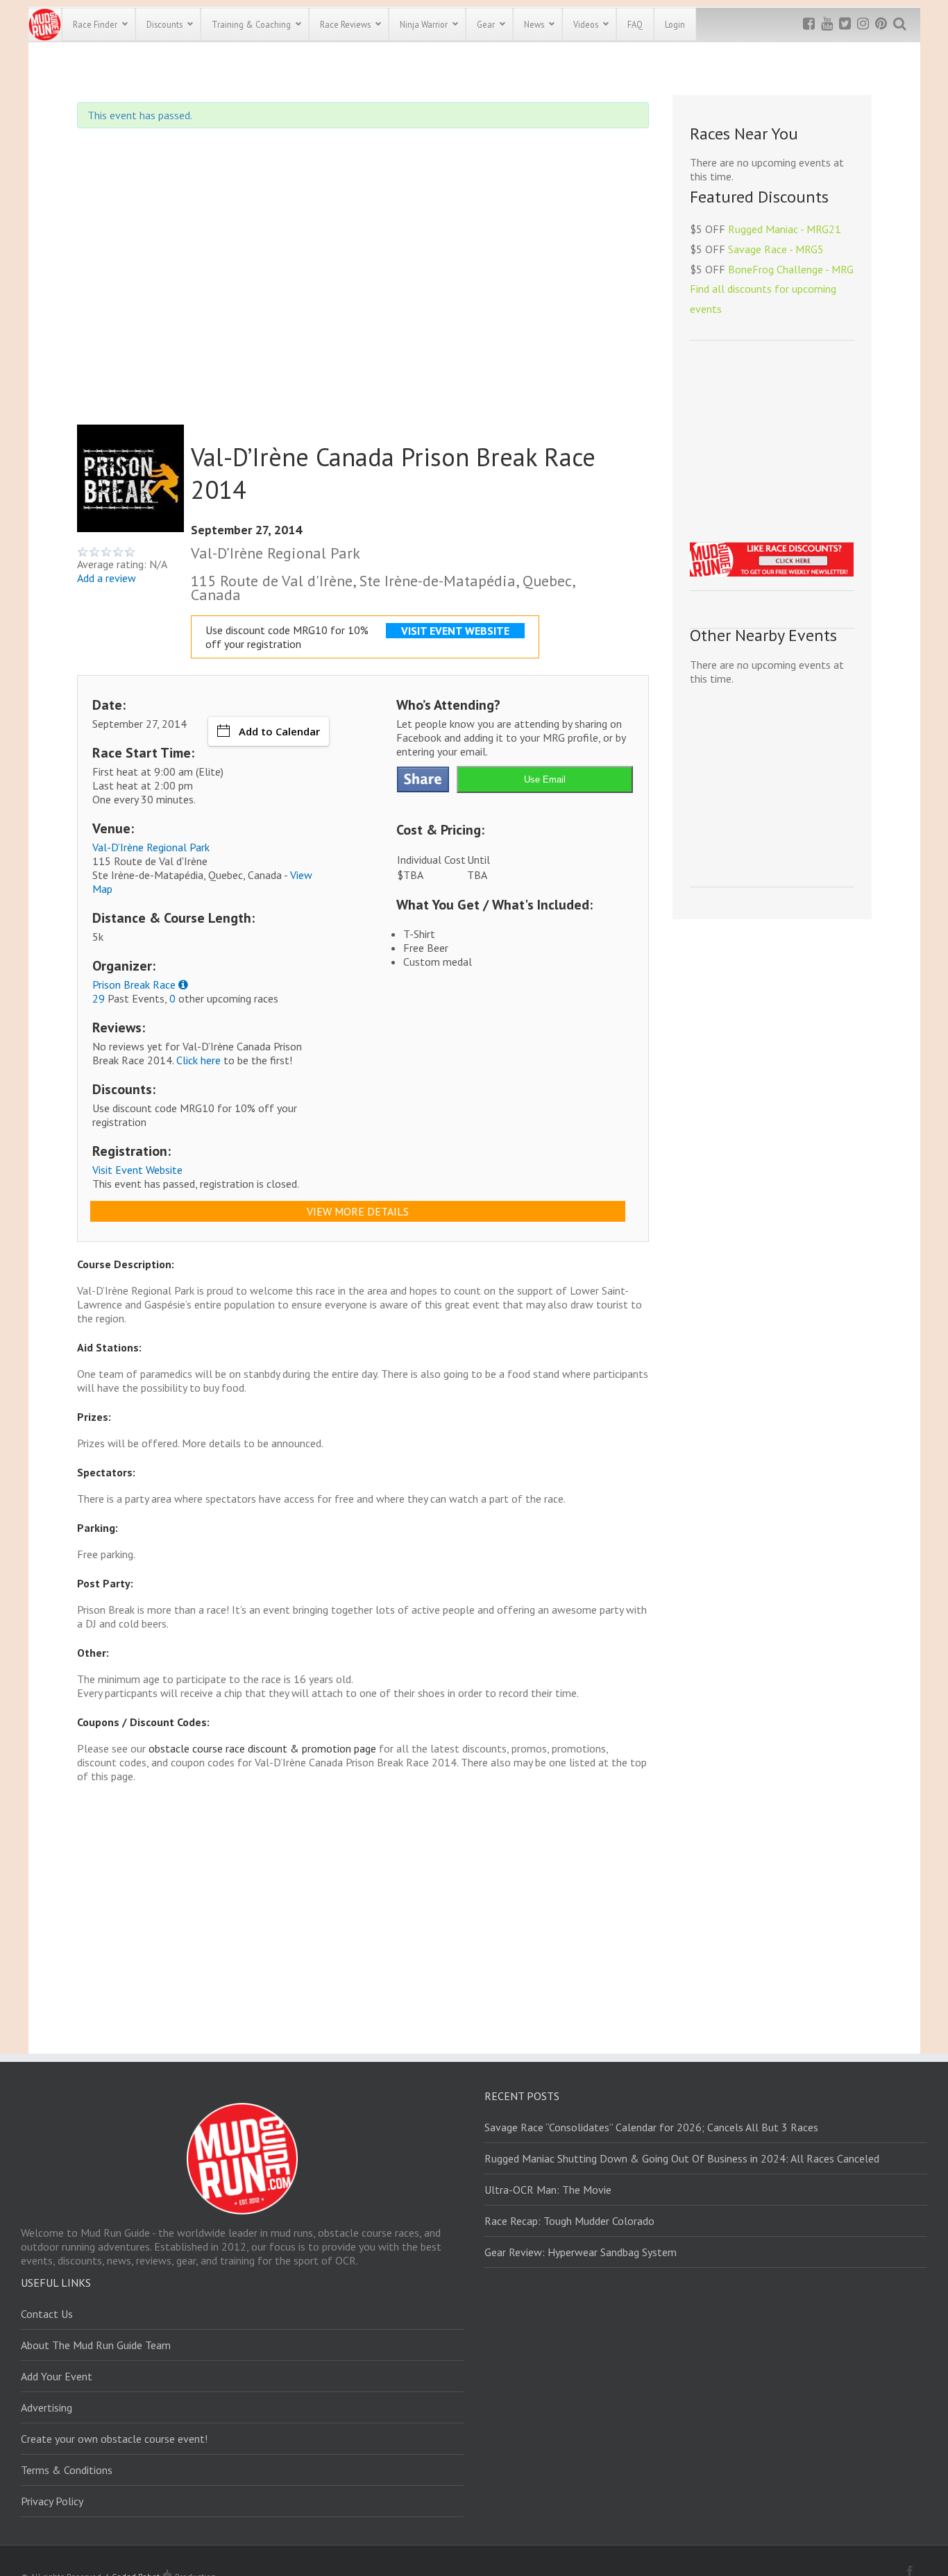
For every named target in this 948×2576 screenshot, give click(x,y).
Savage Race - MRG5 (776, 249)
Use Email (545, 779)
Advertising (46, 2407)
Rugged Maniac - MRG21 (785, 229)
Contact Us (47, 2314)
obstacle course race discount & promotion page (262, 1748)
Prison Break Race (134, 984)
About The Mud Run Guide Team (96, 2345)
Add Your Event (57, 2376)
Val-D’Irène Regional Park (151, 847)
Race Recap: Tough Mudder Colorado (569, 2221)
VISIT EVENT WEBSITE (455, 631)
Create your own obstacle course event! (114, 2439)
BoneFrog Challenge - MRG (791, 269)
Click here (198, 1060)
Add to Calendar (279, 731)
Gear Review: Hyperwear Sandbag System (581, 2252)
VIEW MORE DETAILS (358, 1211)
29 (99, 998)
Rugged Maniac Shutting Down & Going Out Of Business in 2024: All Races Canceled (682, 2158)
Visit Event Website (137, 1170)
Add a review (107, 578)
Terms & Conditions (67, 2470)
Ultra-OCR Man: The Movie (548, 2190)
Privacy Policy (52, 2501)
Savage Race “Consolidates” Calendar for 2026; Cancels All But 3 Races (651, 2127)
